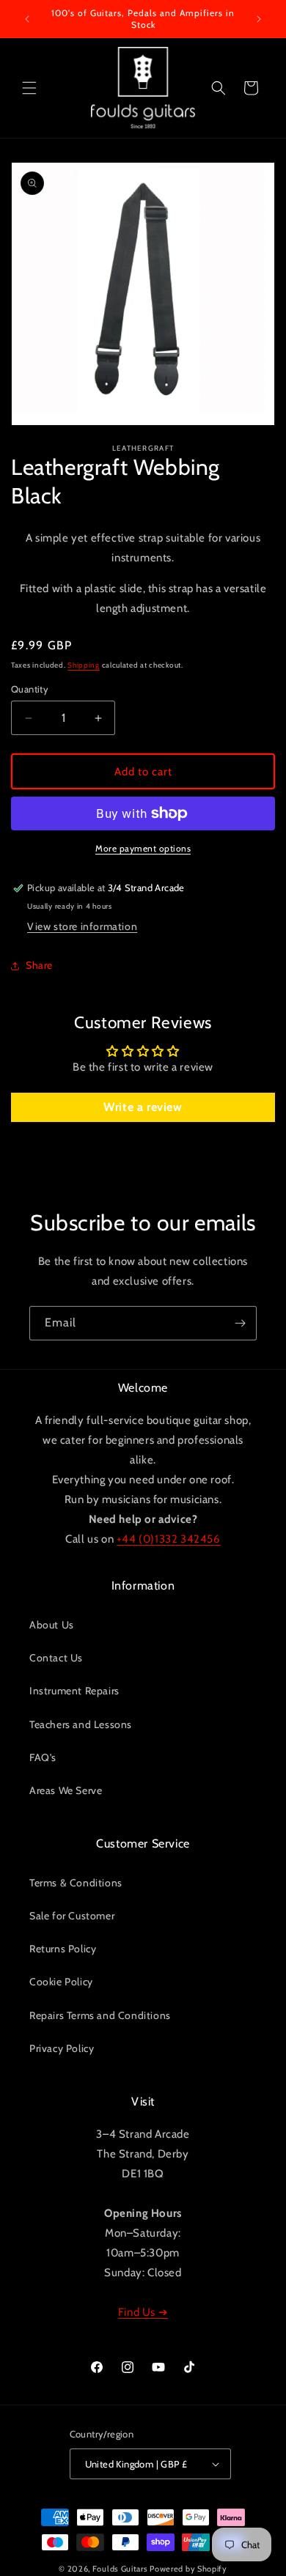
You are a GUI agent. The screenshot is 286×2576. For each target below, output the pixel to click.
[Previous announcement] (27, 19)
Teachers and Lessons (81, 1724)
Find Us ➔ (143, 2312)
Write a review (143, 1107)
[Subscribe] (240, 1323)
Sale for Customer (72, 1916)
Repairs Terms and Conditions (100, 2015)
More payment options (143, 848)
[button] (29, 88)
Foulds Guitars (120, 2569)
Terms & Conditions (76, 1883)
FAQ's (43, 1757)
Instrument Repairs (74, 1691)
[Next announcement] (259, 19)
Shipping (84, 665)
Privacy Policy (62, 2048)
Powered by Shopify (188, 2569)
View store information (82, 926)
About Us (52, 1625)
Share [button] (39, 965)
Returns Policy (63, 1949)
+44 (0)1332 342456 (169, 1539)
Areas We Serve (66, 1790)
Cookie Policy (61, 1982)
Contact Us (56, 1658)
